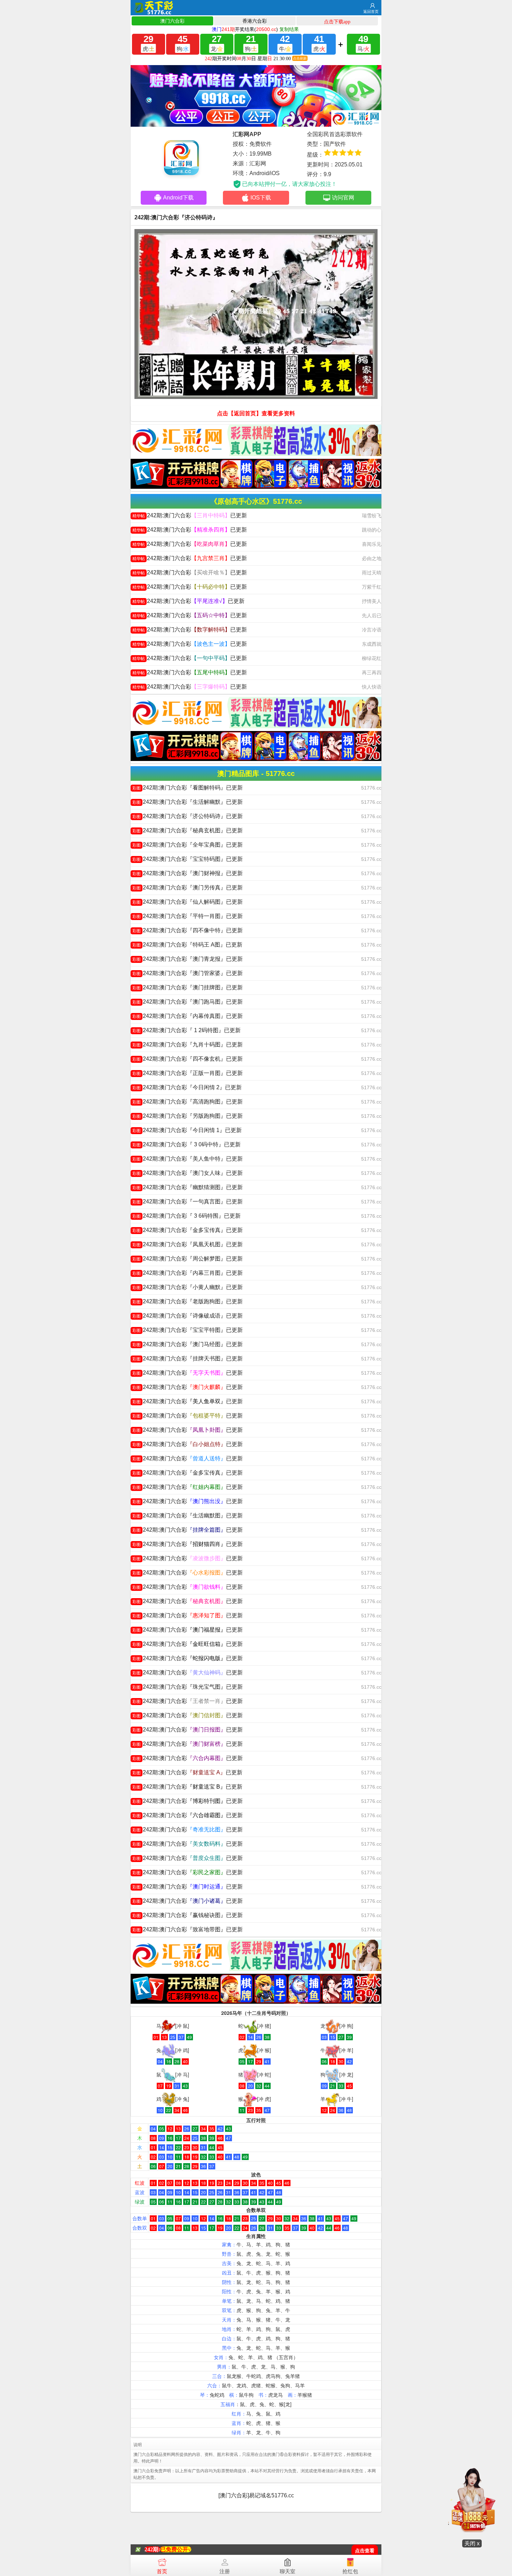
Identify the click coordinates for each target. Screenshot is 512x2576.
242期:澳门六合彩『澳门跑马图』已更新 (188, 1002)
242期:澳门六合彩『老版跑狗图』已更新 (188, 1301)
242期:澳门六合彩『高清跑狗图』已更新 (188, 1102)
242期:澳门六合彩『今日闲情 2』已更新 (187, 1087)
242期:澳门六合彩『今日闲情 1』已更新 (187, 1130)
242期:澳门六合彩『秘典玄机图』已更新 (188, 830)
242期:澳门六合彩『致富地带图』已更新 (188, 1929)
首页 (162, 2571)
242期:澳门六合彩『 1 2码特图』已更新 (187, 1030)
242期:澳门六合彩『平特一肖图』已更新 (188, 916)
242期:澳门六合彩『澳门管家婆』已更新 (188, 973)
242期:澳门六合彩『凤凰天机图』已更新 (188, 1244)
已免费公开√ (176, 2549)
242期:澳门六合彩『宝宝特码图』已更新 (188, 859)
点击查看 (365, 2551)
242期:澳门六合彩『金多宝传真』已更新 (188, 1230)
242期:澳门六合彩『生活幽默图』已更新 (188, 1515)
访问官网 (343, 198)
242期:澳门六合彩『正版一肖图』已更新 (188, 1073)
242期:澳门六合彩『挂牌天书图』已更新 (188, 1358)
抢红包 (350, 2571)
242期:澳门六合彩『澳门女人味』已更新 (188, 1173)
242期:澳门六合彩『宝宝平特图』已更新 (188, 1330)
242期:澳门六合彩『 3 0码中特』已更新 (187, 1144)
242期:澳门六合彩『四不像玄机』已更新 (188, 1059)
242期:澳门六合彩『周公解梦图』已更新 (188, 1259)
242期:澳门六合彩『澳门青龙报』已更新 (188, 959)
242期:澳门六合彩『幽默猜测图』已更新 (188, 1187)
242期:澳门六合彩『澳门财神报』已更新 (188, 873)
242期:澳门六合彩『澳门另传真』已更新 (188, 888)
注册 (225, 2571)
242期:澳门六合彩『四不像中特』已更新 (188, 930)
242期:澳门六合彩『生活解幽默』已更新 (188, 802)
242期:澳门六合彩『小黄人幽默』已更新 (188, 1287)
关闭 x (472, 2543)
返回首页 (371, 11)
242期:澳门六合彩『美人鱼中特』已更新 (188, 1159)
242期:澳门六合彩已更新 (190, 515)
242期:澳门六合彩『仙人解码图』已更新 (188, 902)
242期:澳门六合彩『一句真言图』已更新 (188, 1201)
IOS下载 (261, 198)
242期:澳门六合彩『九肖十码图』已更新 (188, 1044)
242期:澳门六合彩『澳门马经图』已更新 (188, 1344)
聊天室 (288, 2571)
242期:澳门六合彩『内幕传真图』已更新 (188, 1016)
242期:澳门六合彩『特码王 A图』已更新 (187, 945)
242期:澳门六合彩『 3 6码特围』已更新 (187, 1216)
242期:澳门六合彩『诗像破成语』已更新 (188, 1316)
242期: (152, 2549)
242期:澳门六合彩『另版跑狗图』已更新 (188, 1116)
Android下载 (178, 198)
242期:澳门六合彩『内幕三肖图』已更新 (188, 1273)
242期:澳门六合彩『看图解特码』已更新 (188, 788)
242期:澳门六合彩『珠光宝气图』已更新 (188, 1687)
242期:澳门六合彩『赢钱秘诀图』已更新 (188, 1915)
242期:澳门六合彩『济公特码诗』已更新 (188, 816)
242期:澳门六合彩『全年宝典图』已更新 (188, 845)
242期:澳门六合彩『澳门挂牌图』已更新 (188, 987)
